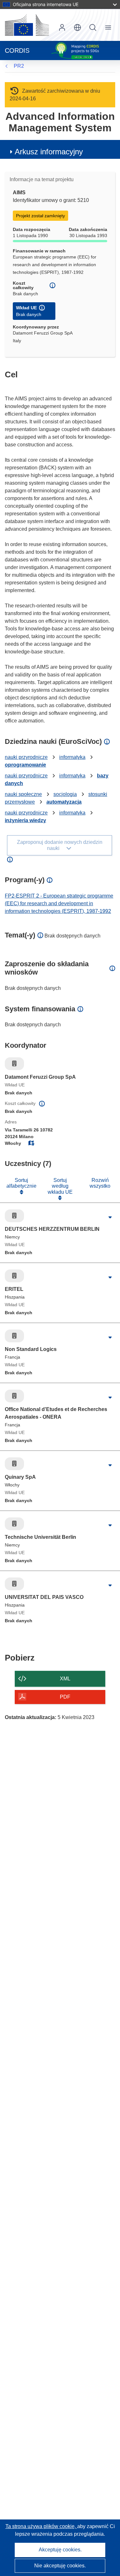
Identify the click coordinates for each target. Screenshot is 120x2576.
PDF (65, 1697)
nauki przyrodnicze (26, 757)
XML (65, 1679)
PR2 (19, 66)
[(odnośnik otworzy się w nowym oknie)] (27, 25)
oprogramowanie (25, 765)
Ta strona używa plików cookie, (41, 2526)
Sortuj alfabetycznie (21, 1183)
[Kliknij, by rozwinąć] (110, 1217)
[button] (77, 27)
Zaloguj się (62, 27)
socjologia (65, 794)
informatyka (72, 757)
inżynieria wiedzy (25, 820)
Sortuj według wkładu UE (60, 1186)
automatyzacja (64, 802)
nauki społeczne (23, 794)
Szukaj (93, 27)
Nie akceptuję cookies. (60, 2566)
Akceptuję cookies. (60, 2550)
